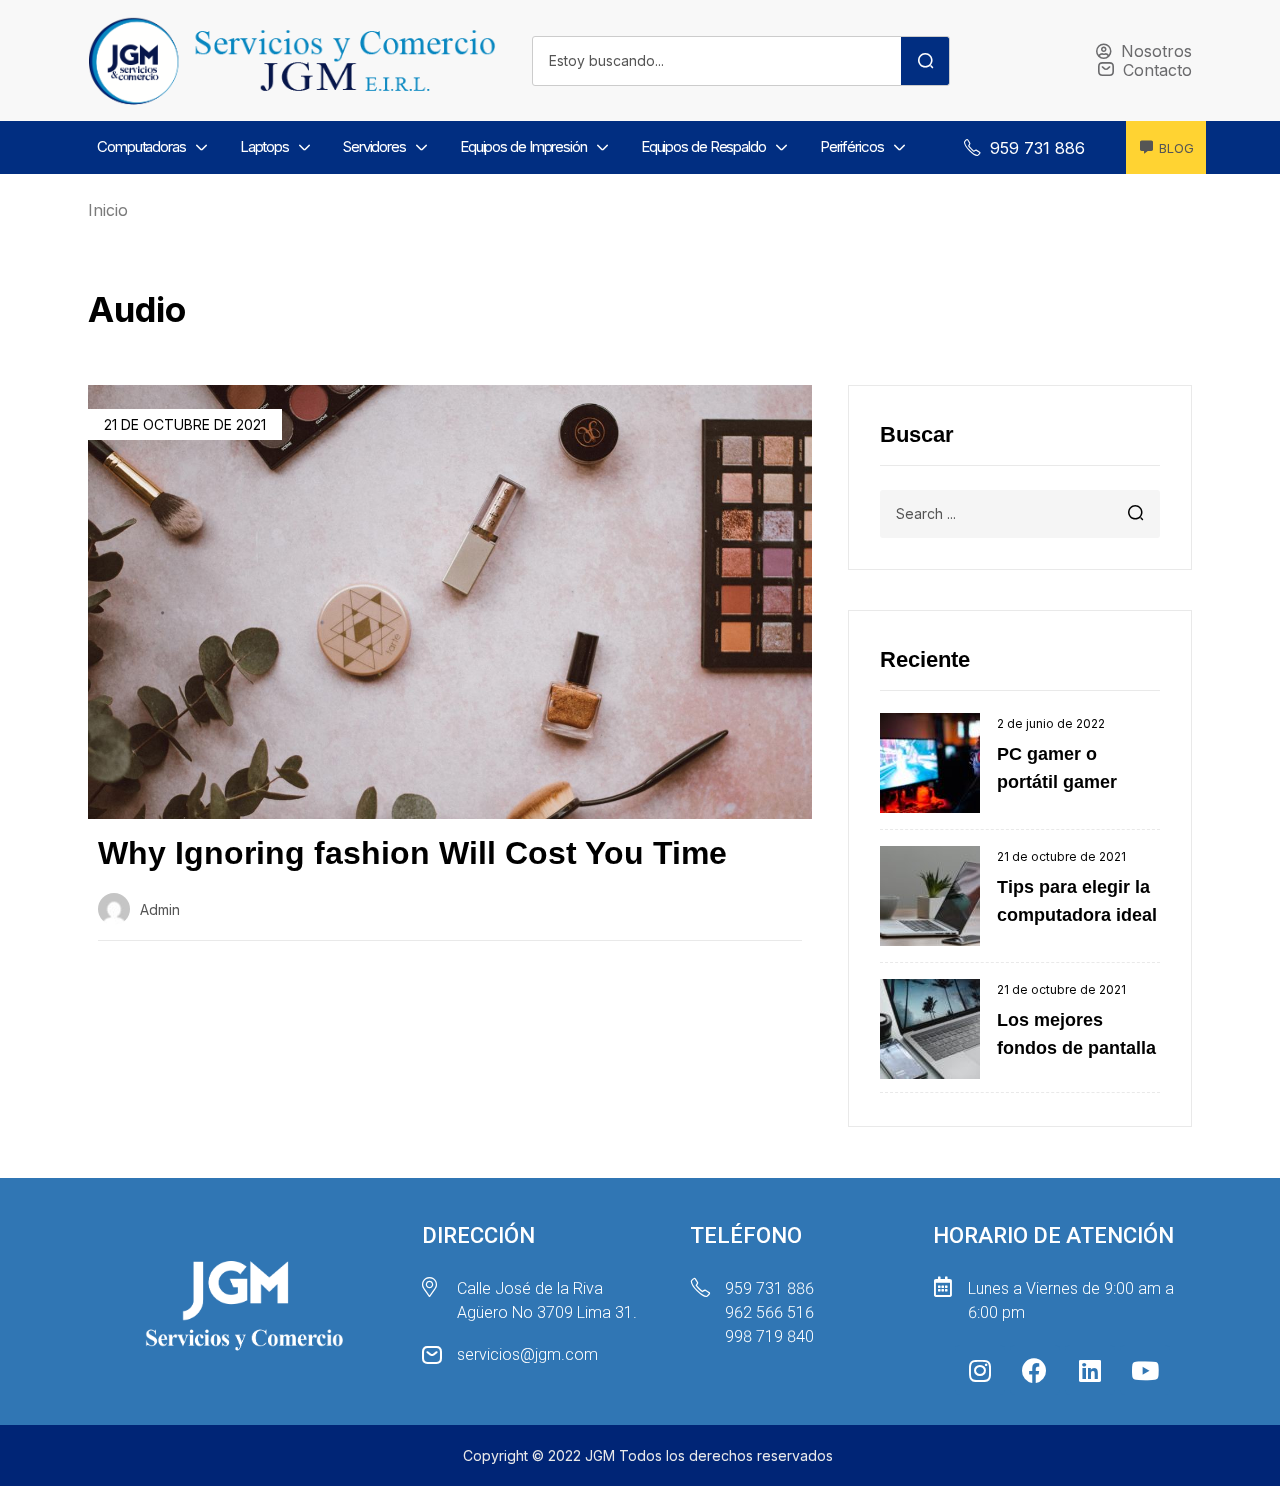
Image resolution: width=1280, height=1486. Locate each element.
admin (160, 909)
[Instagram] (980, 1370)
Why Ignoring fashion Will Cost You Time (412, 853)
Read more (163, 989)
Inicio (108, 210)
